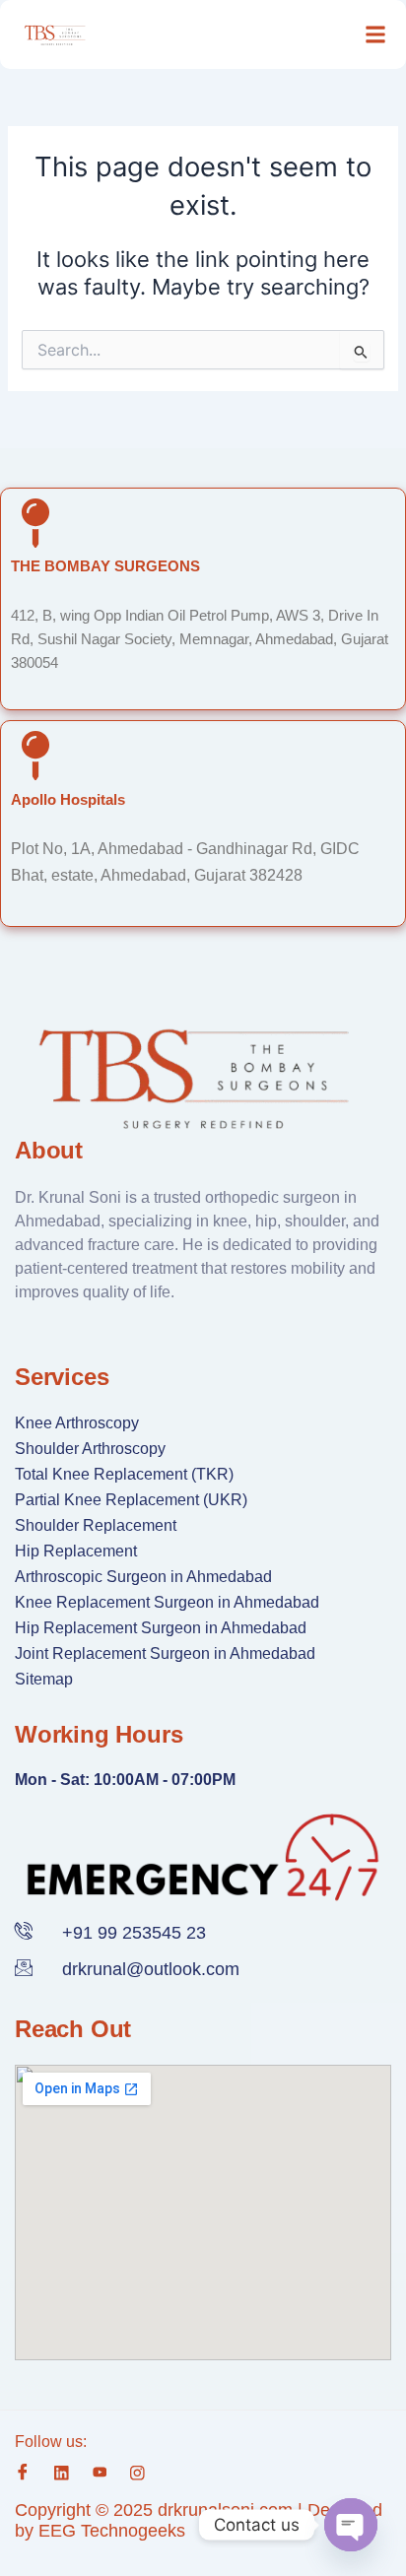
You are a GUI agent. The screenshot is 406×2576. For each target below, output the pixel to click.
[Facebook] (23, 2473)
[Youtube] (100, 2472)
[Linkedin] (62, 2472)
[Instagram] (137, 2472)
